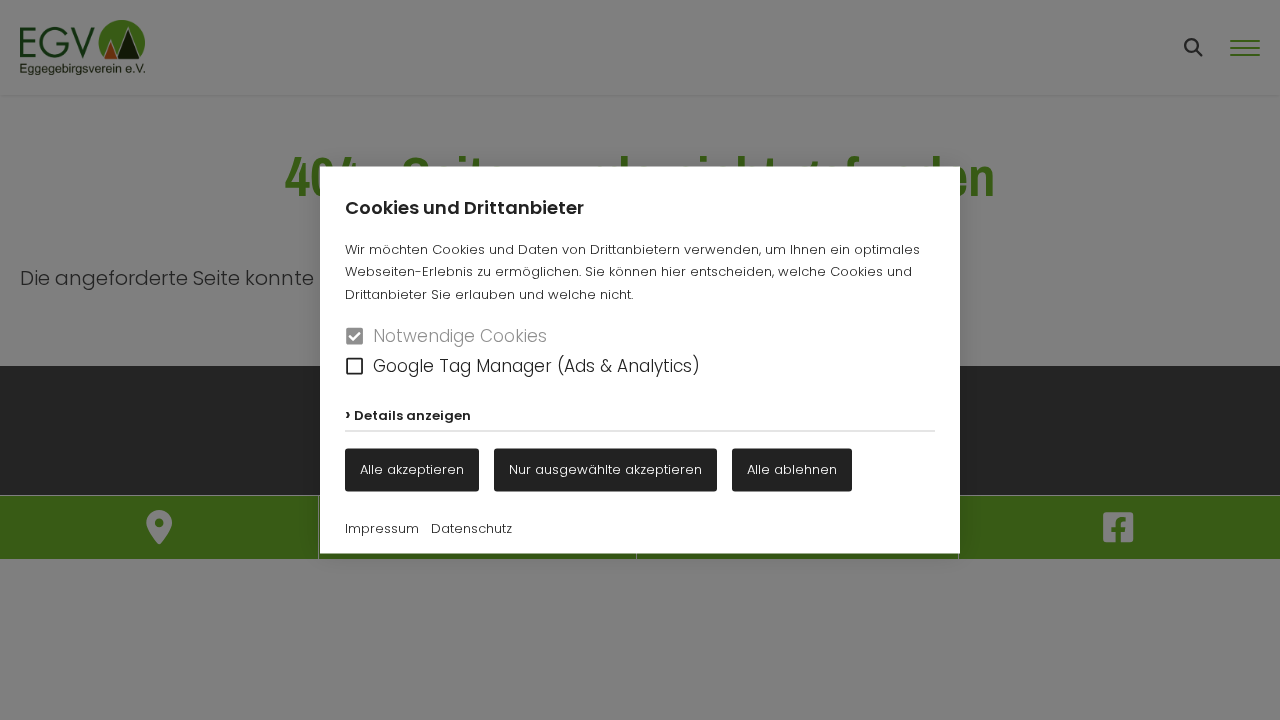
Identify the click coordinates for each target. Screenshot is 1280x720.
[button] (354, 365)
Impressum (382, 528)
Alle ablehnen (792, 469)
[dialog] (640, 360)
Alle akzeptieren (412, 469)
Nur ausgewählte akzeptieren (605, 469)
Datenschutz (471, 528)
